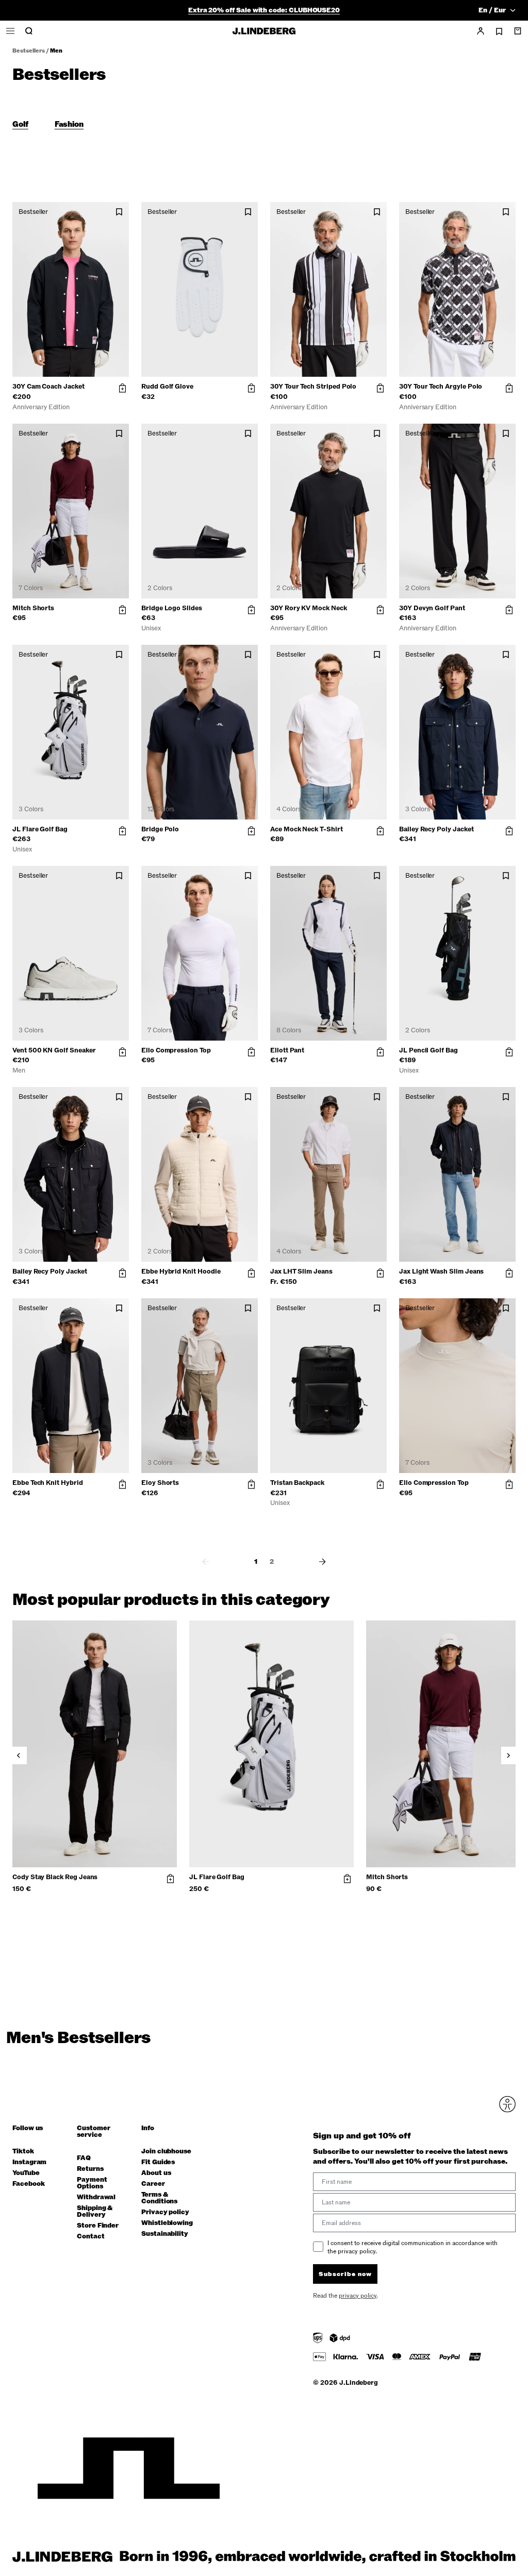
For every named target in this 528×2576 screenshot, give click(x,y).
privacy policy (326, 1423)
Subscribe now (319, 1397)
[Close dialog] (452, 1197)
